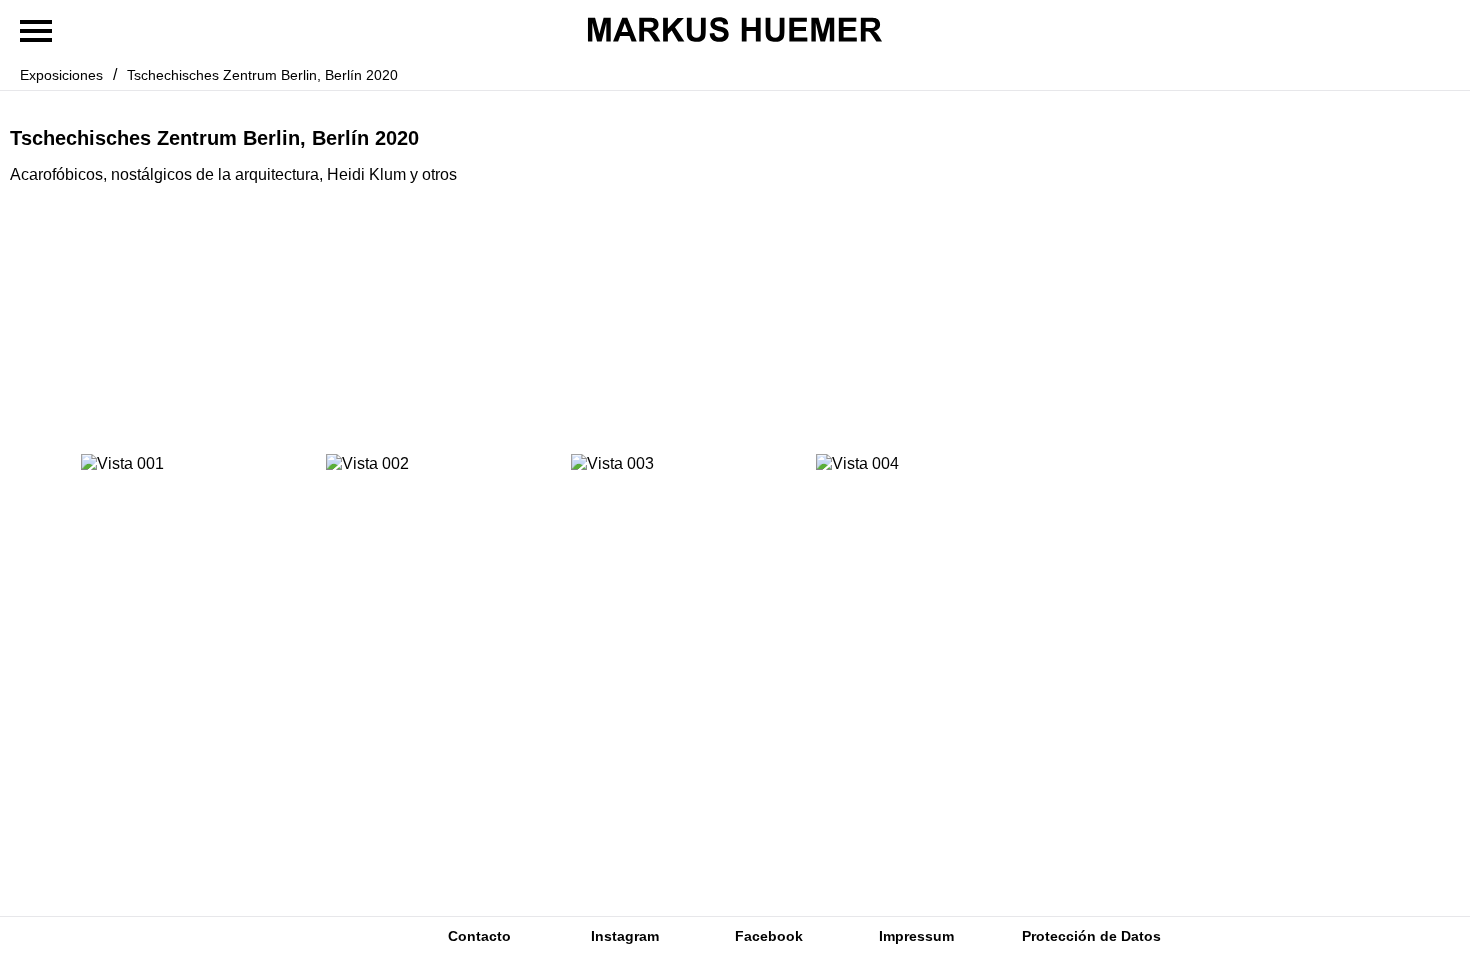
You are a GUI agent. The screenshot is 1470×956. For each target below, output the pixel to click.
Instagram (625, 936)
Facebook (769, 936)
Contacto (479, 936)
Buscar (314, 937)
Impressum (916, 936)
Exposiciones (61, 75)
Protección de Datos (1091, 936)
